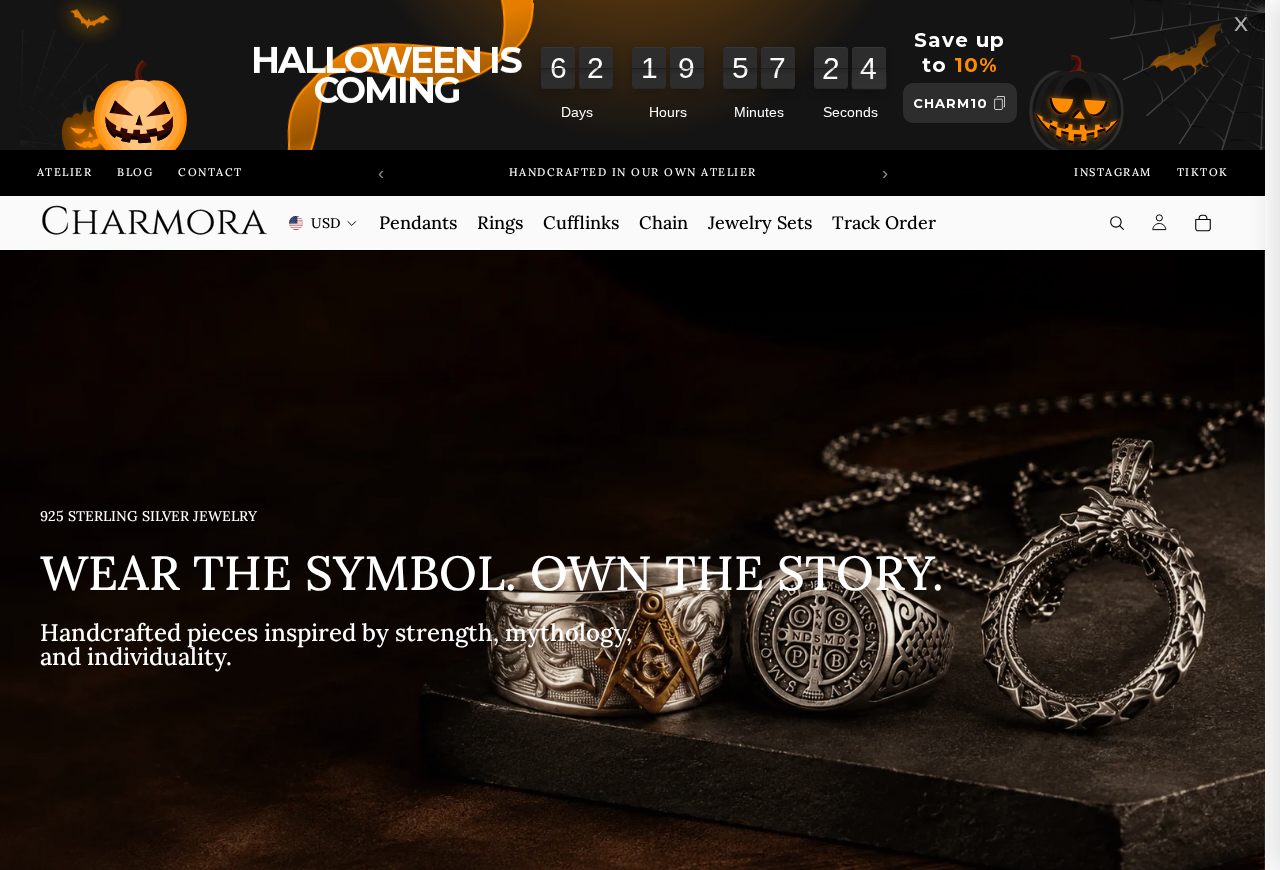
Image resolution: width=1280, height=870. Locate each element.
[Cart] (1203, 223)
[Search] (1117, 223)
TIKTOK (1203, 172)
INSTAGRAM (1113, 172)
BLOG (135, 172)
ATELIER (65, 172)
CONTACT (210, 172)
